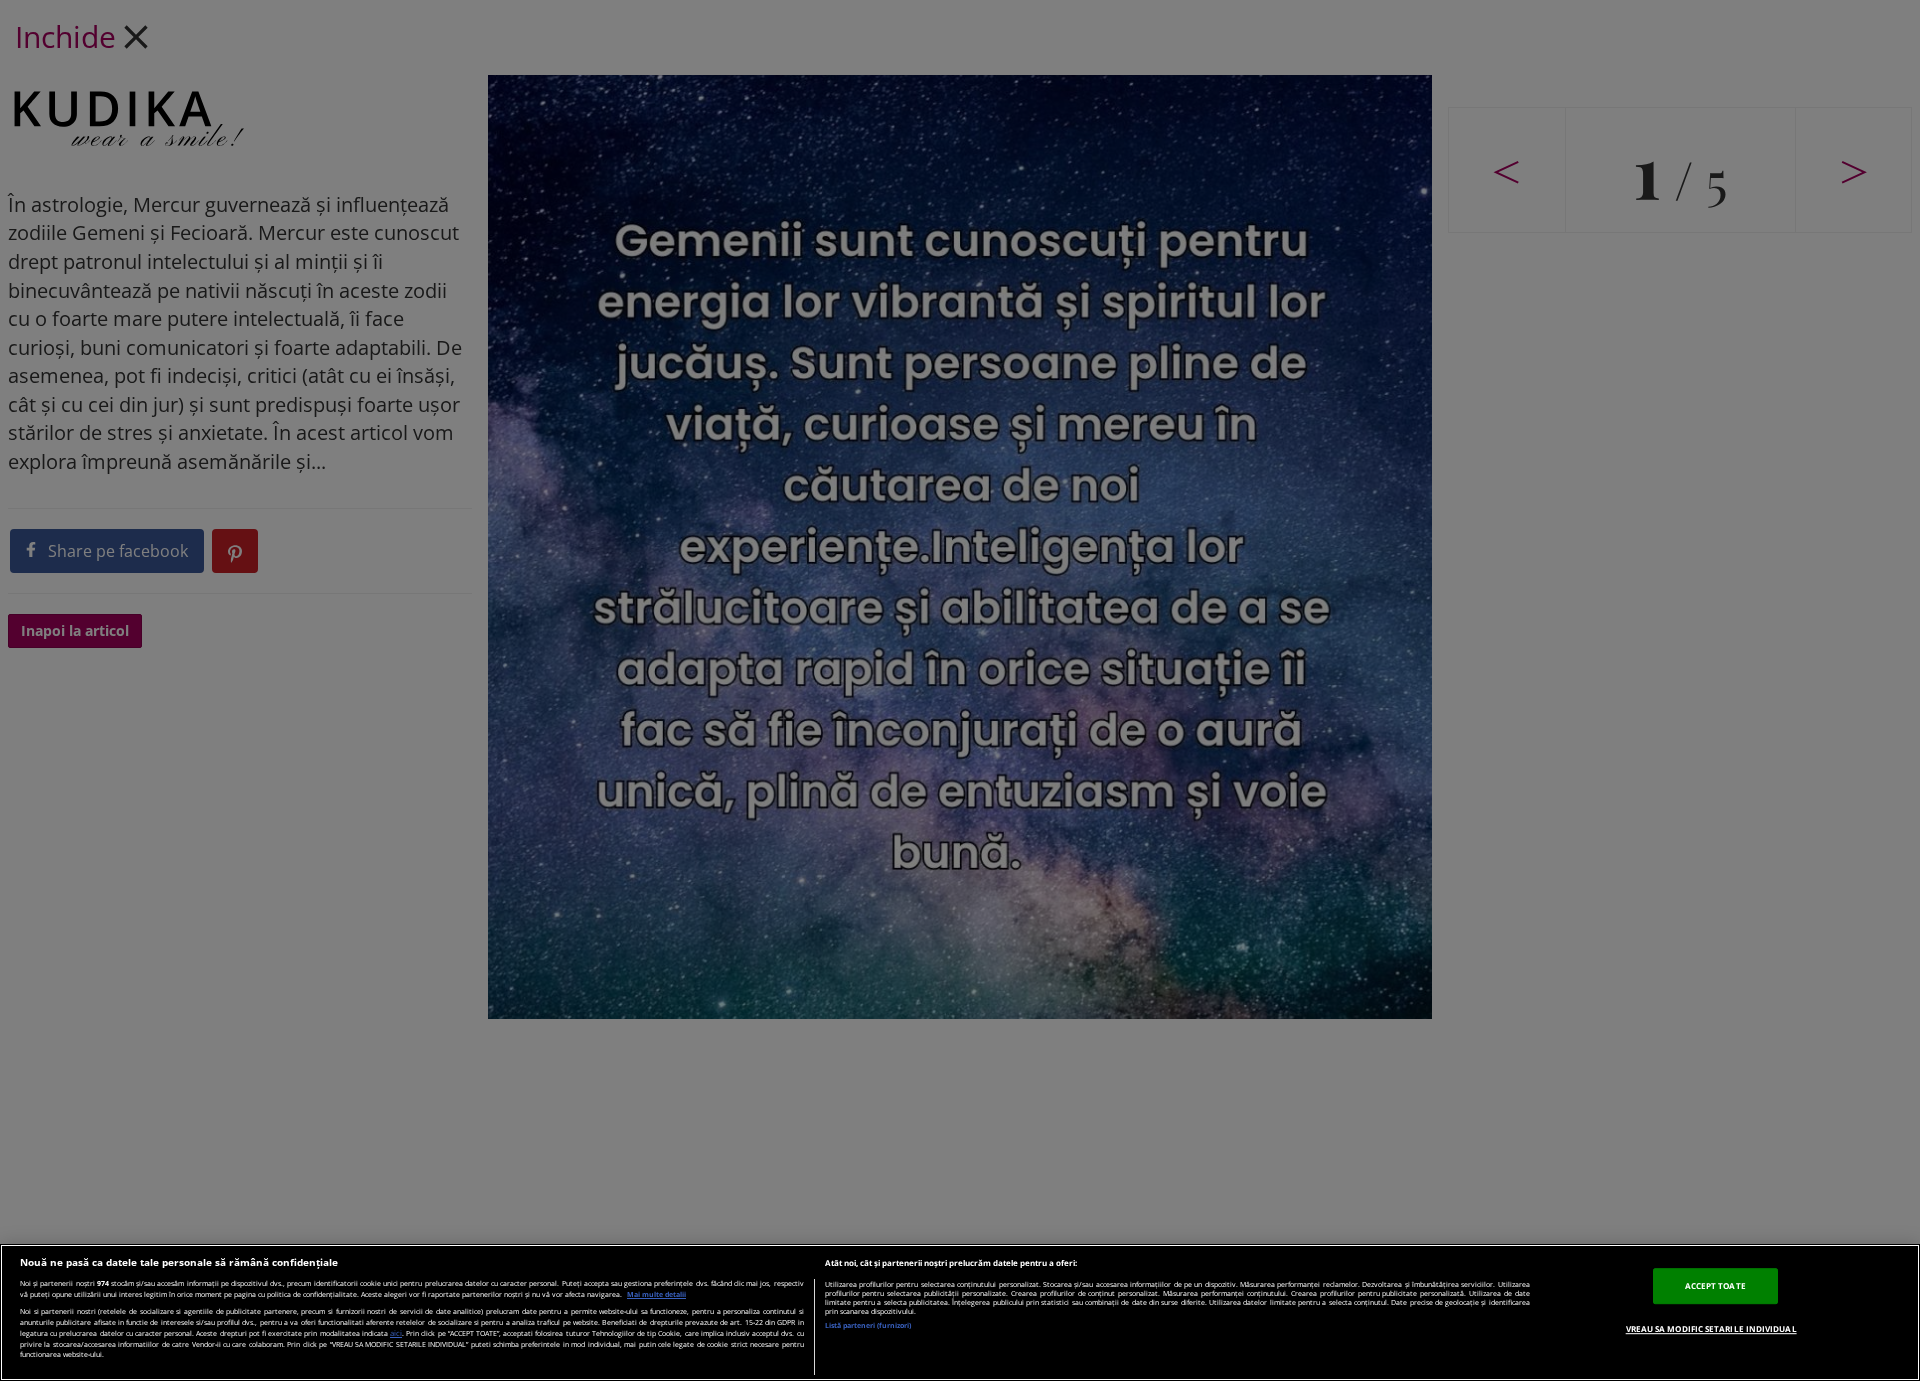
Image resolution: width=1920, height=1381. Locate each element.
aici (396, 1333)
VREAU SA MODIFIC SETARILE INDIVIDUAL (1711, 1328)
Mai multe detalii (656, 1294)
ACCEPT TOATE (1715, 1286)
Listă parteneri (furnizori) (868, 1325)
